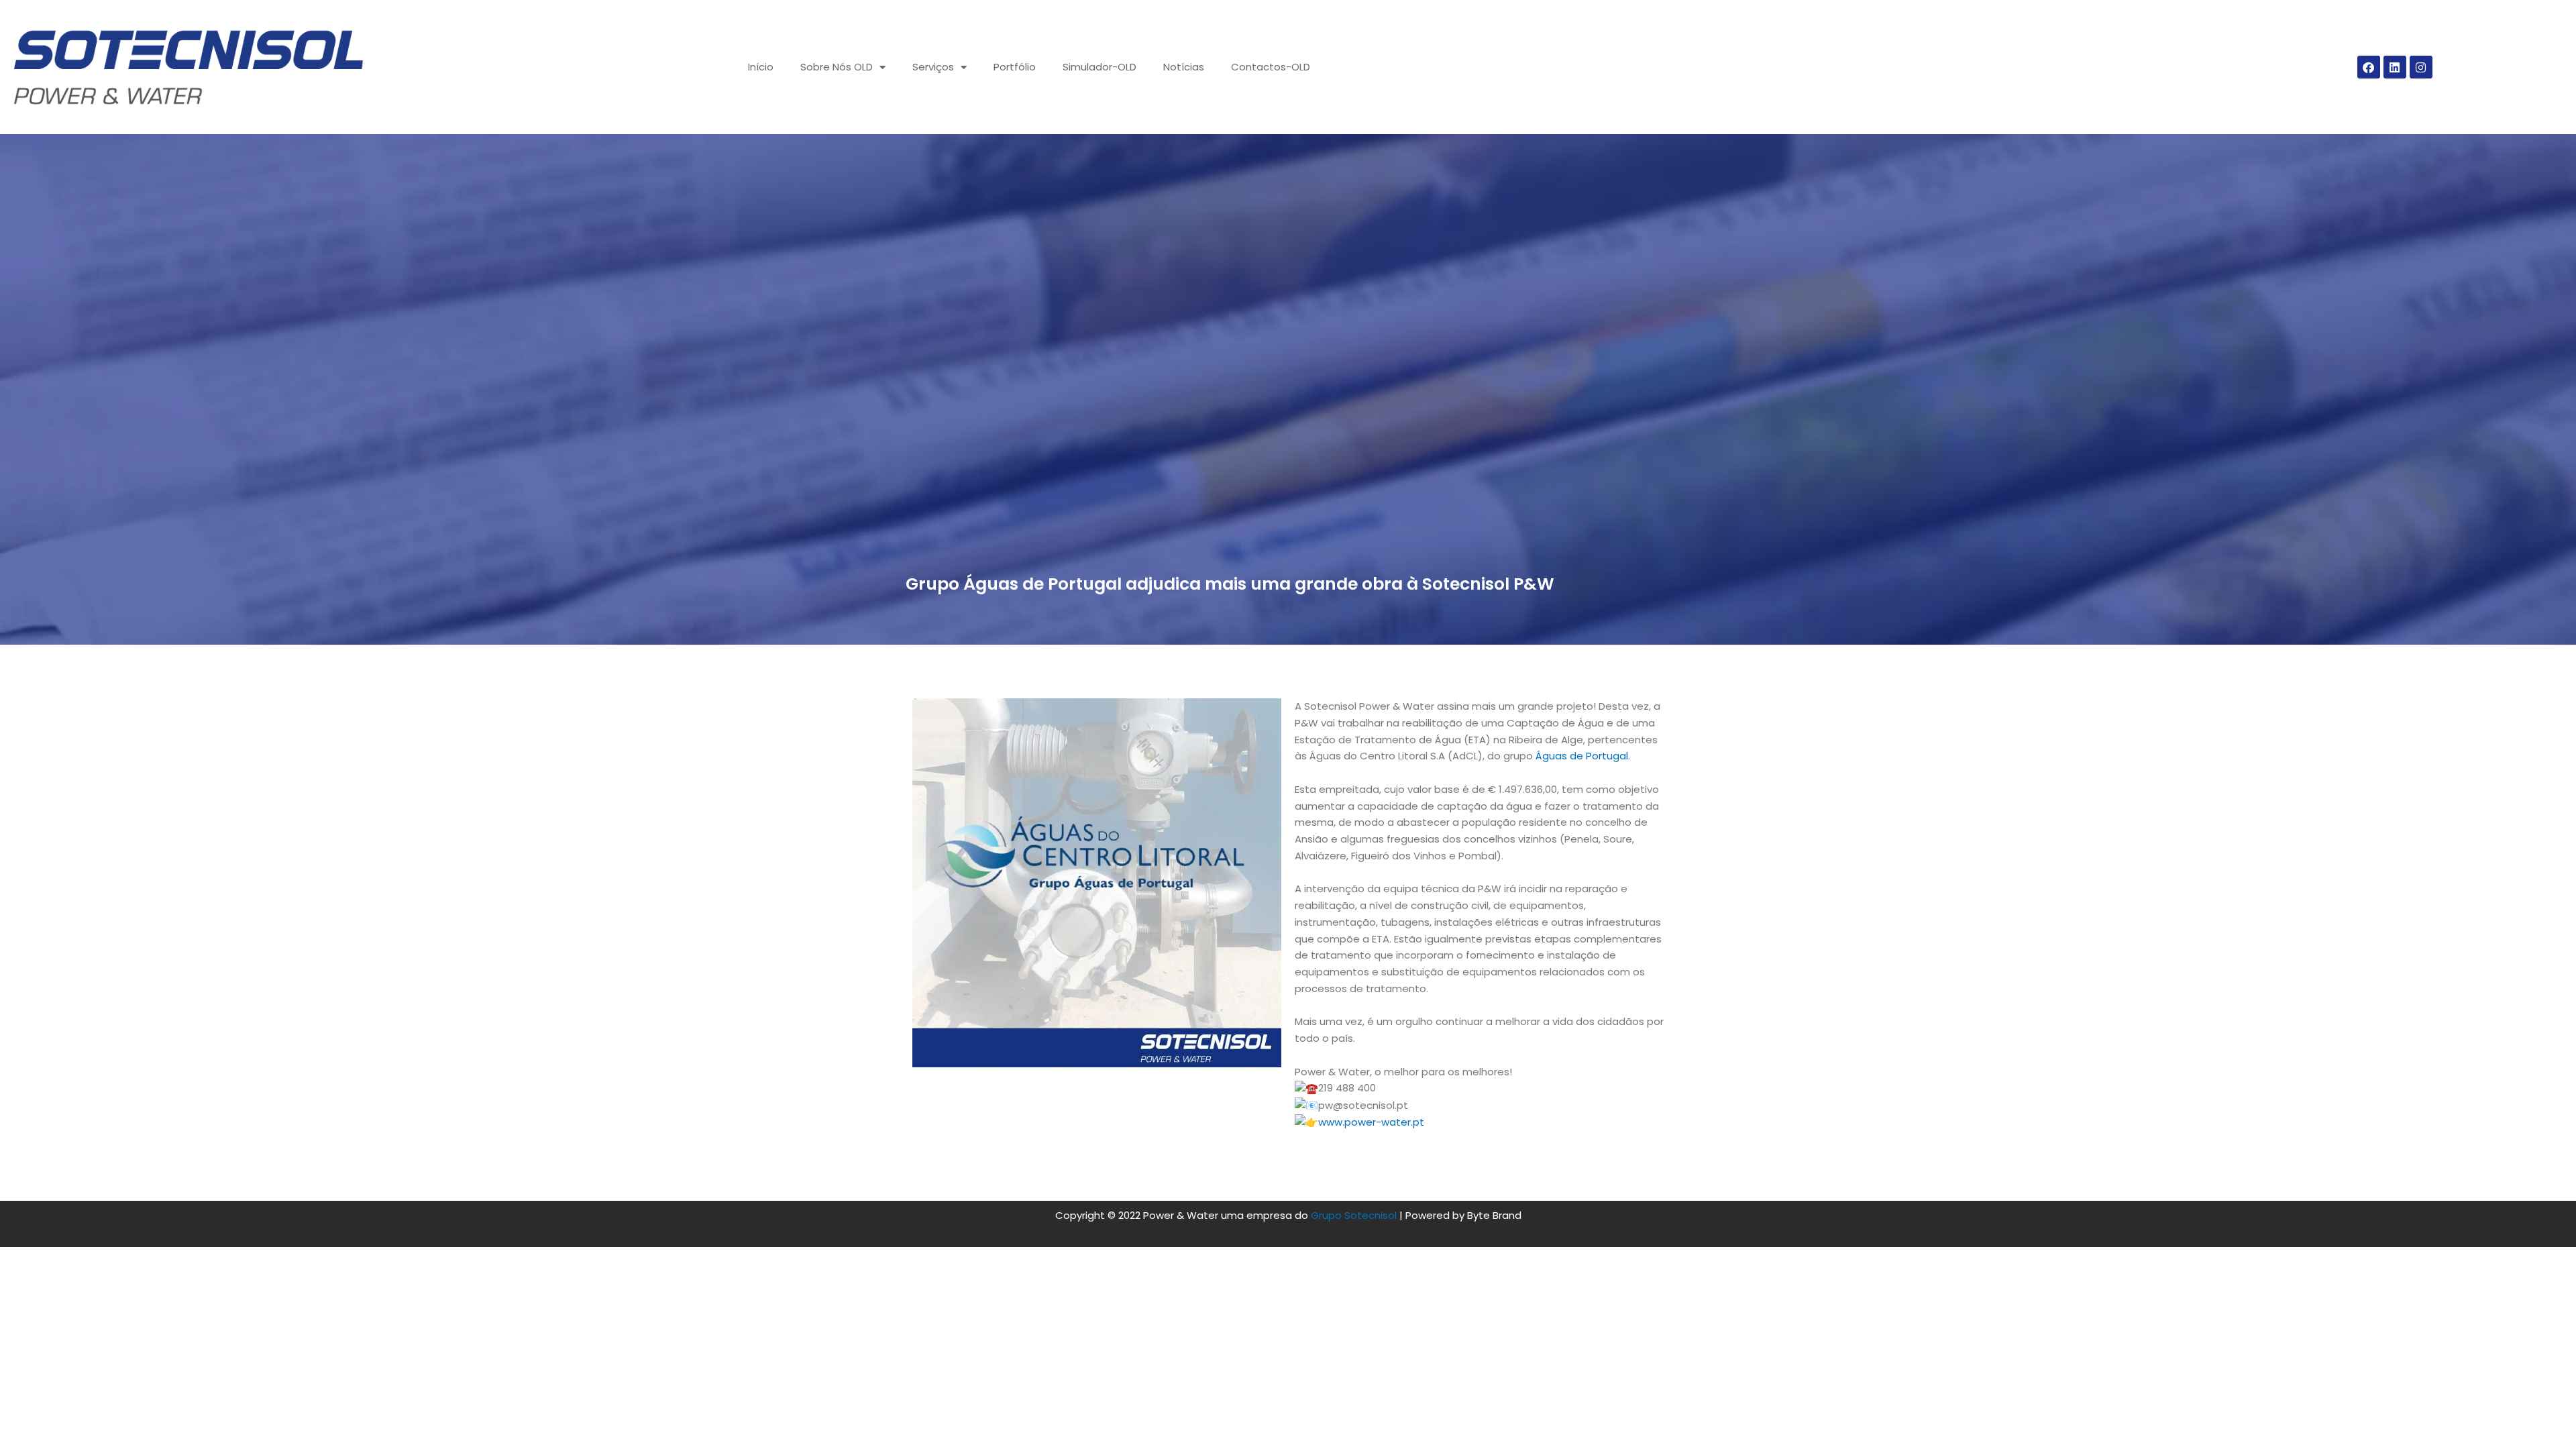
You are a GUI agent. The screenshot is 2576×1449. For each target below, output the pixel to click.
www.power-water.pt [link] (1371, 1122)
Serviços (933, 67)
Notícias (1184, 67)
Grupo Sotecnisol (1354, 1215)
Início (761, 67)
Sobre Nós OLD (837, 67)
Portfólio (1015, 67)
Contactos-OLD (1271, 67)
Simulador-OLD (1099, 67)
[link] (1582, 756)
